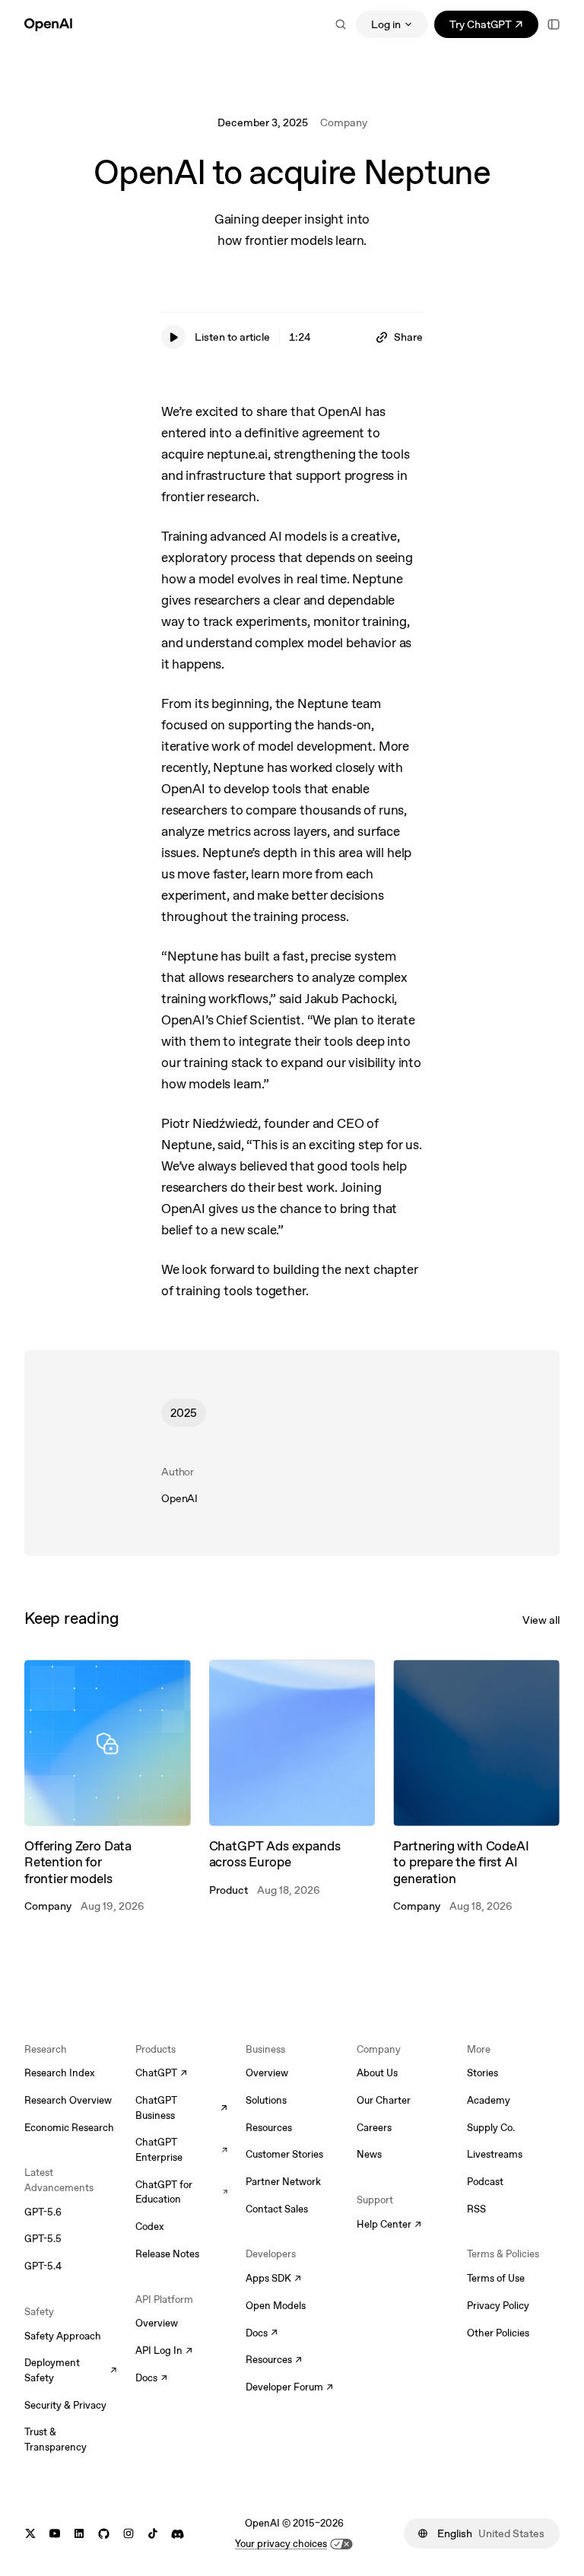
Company (344, 122)
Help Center (389, 2225)
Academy (489, 2100)
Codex (150, 2227)
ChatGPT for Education (182, 2192)
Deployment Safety (71, 2370)
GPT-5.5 (43, 2239)
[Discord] (178, 2534)
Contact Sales (277, 2209)
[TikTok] (153, 2534)
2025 (184, 1413)
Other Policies (498, 2333)
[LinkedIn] (79, 2534)
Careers (374, 2128)
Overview (157, 2323)
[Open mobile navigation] (554, 24)
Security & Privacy (65, 2405)
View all (541, 1620)
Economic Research (69, 2128)
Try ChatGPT (494, 27)
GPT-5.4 (43, 2266)
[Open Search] (341, 24)
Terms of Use (496, 2278)
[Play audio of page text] (173, 337)
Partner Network (283, 2182)
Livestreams (495, 2154)
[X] (30, 2534)
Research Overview (68, 2100)
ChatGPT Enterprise (182, 2150)
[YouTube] (55, 2534)
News (369, 2154)
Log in (386, 24)
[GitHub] (104, 2534)
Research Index (60, 2073)
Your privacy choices (281, 2544)
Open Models (276, 2306)
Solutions (266, 2100)
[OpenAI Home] (48, 24)
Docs (151, 2379)
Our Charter (384, 2100)
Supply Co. (491, 2128)
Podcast (485, 2182)
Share (408, 337)
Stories (482, 2073)
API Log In (164, 2352)
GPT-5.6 (43, 2212)
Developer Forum (289, 2388)
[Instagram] (129, 2534)
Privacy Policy (498, 2306)
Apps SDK (273, 2279)
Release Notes (167, 2254)
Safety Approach (63, 2336)
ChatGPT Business (182, 2108)
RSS (476, 2209)
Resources (269, 2128)
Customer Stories (284, 2154)
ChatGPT (161, 2074)
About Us (377, 2073)
